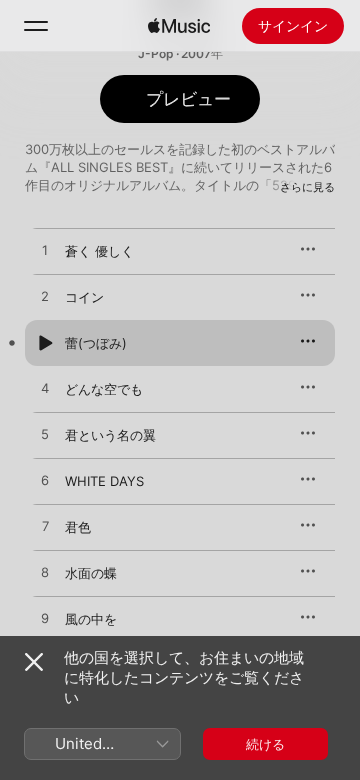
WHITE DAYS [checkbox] (104, 481)
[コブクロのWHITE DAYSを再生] (45, 481)
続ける (265, 744)
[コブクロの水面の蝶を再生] (45, 573)
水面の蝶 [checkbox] (91, 573)
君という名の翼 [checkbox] (110, 435)
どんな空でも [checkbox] (104, 389)
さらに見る (307, 187)
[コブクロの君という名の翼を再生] (45, 435)
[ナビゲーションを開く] (36, 26)
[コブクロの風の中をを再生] (45, 619)
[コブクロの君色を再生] (45, 527)
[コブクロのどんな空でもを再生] (45, 389)
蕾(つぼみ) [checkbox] (96, 343)
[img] (179, 26)
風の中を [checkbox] (91, 619)
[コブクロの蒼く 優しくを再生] (45, 251)
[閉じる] (34, 662)
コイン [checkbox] (84, 297)
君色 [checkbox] (78, 527)
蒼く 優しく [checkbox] (99, 251)
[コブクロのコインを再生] (45, 297)
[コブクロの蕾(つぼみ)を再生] (45, 343)
